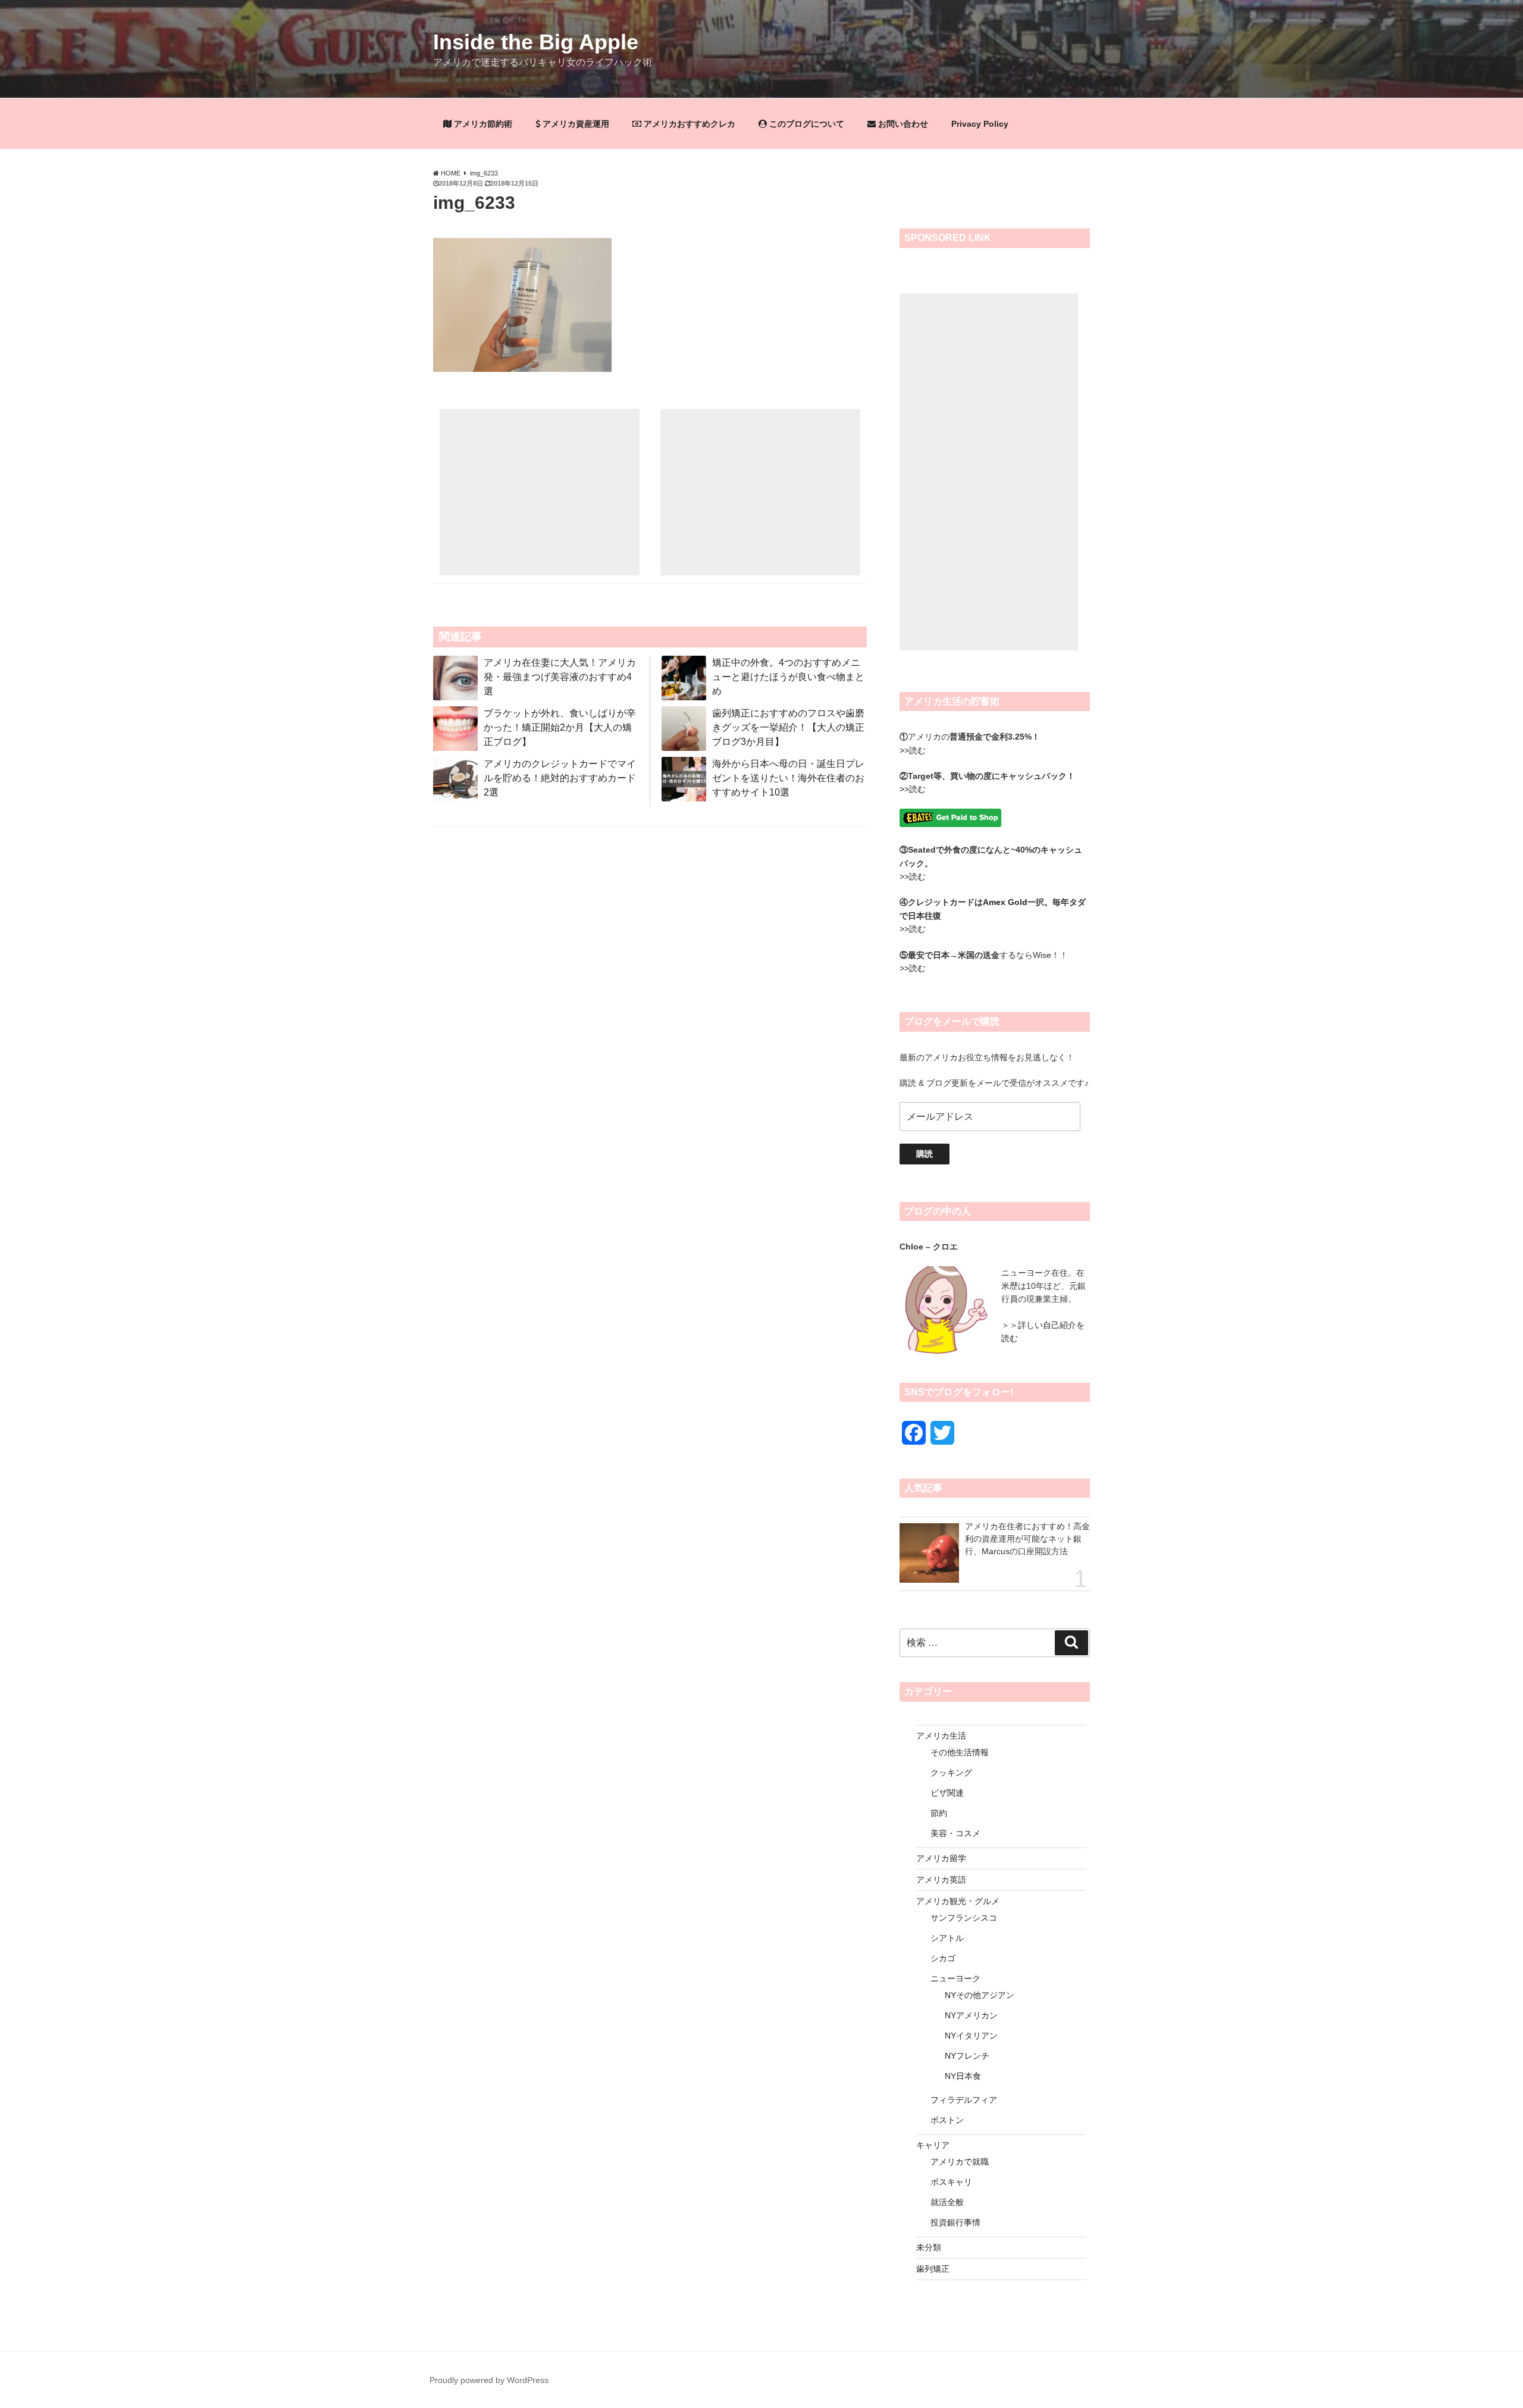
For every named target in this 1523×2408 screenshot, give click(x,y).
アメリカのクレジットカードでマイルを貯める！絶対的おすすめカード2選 (560, 778)
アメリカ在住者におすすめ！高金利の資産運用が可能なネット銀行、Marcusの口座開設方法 (1027, 1539)
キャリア (933, 2145)
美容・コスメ (955, 1833)
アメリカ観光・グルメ (958, 1901)
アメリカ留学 (941, 1858)
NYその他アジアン (980, 1995)
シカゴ (943, 1958)
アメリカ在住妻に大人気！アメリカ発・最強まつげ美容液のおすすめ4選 (560, 677)
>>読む (913, 750)
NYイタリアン (971, 2036)
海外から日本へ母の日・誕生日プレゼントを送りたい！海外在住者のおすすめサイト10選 (788, 778)
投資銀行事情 (955, 2222)
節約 (939, 1813)
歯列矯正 (933, 2269)
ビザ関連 (947, 1793)
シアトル (947, 1938)
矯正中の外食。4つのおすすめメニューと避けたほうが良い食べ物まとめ (788, 677)
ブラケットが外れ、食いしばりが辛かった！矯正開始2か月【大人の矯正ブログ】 (560, 727)
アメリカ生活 (941, 1736)
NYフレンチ (967, 2056)
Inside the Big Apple (536, 42)
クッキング (951, 1773)
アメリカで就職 (960, 2162)
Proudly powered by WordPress (489, 2380)
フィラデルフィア (964, 2100)
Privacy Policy (980, 124)
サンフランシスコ (964, 1918)
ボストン (947, 2120)
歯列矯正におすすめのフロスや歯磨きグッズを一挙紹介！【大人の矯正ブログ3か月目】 (788, 727)
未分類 (929, 2247)
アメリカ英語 (941, 1880)
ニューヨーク (955, 1978)
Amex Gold (1005, 902)
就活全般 (947, 2202)
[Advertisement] (540, 492)
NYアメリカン (971, 2015)
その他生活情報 (960, 1752)
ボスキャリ (951, 2182)
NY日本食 (963, 2076)
